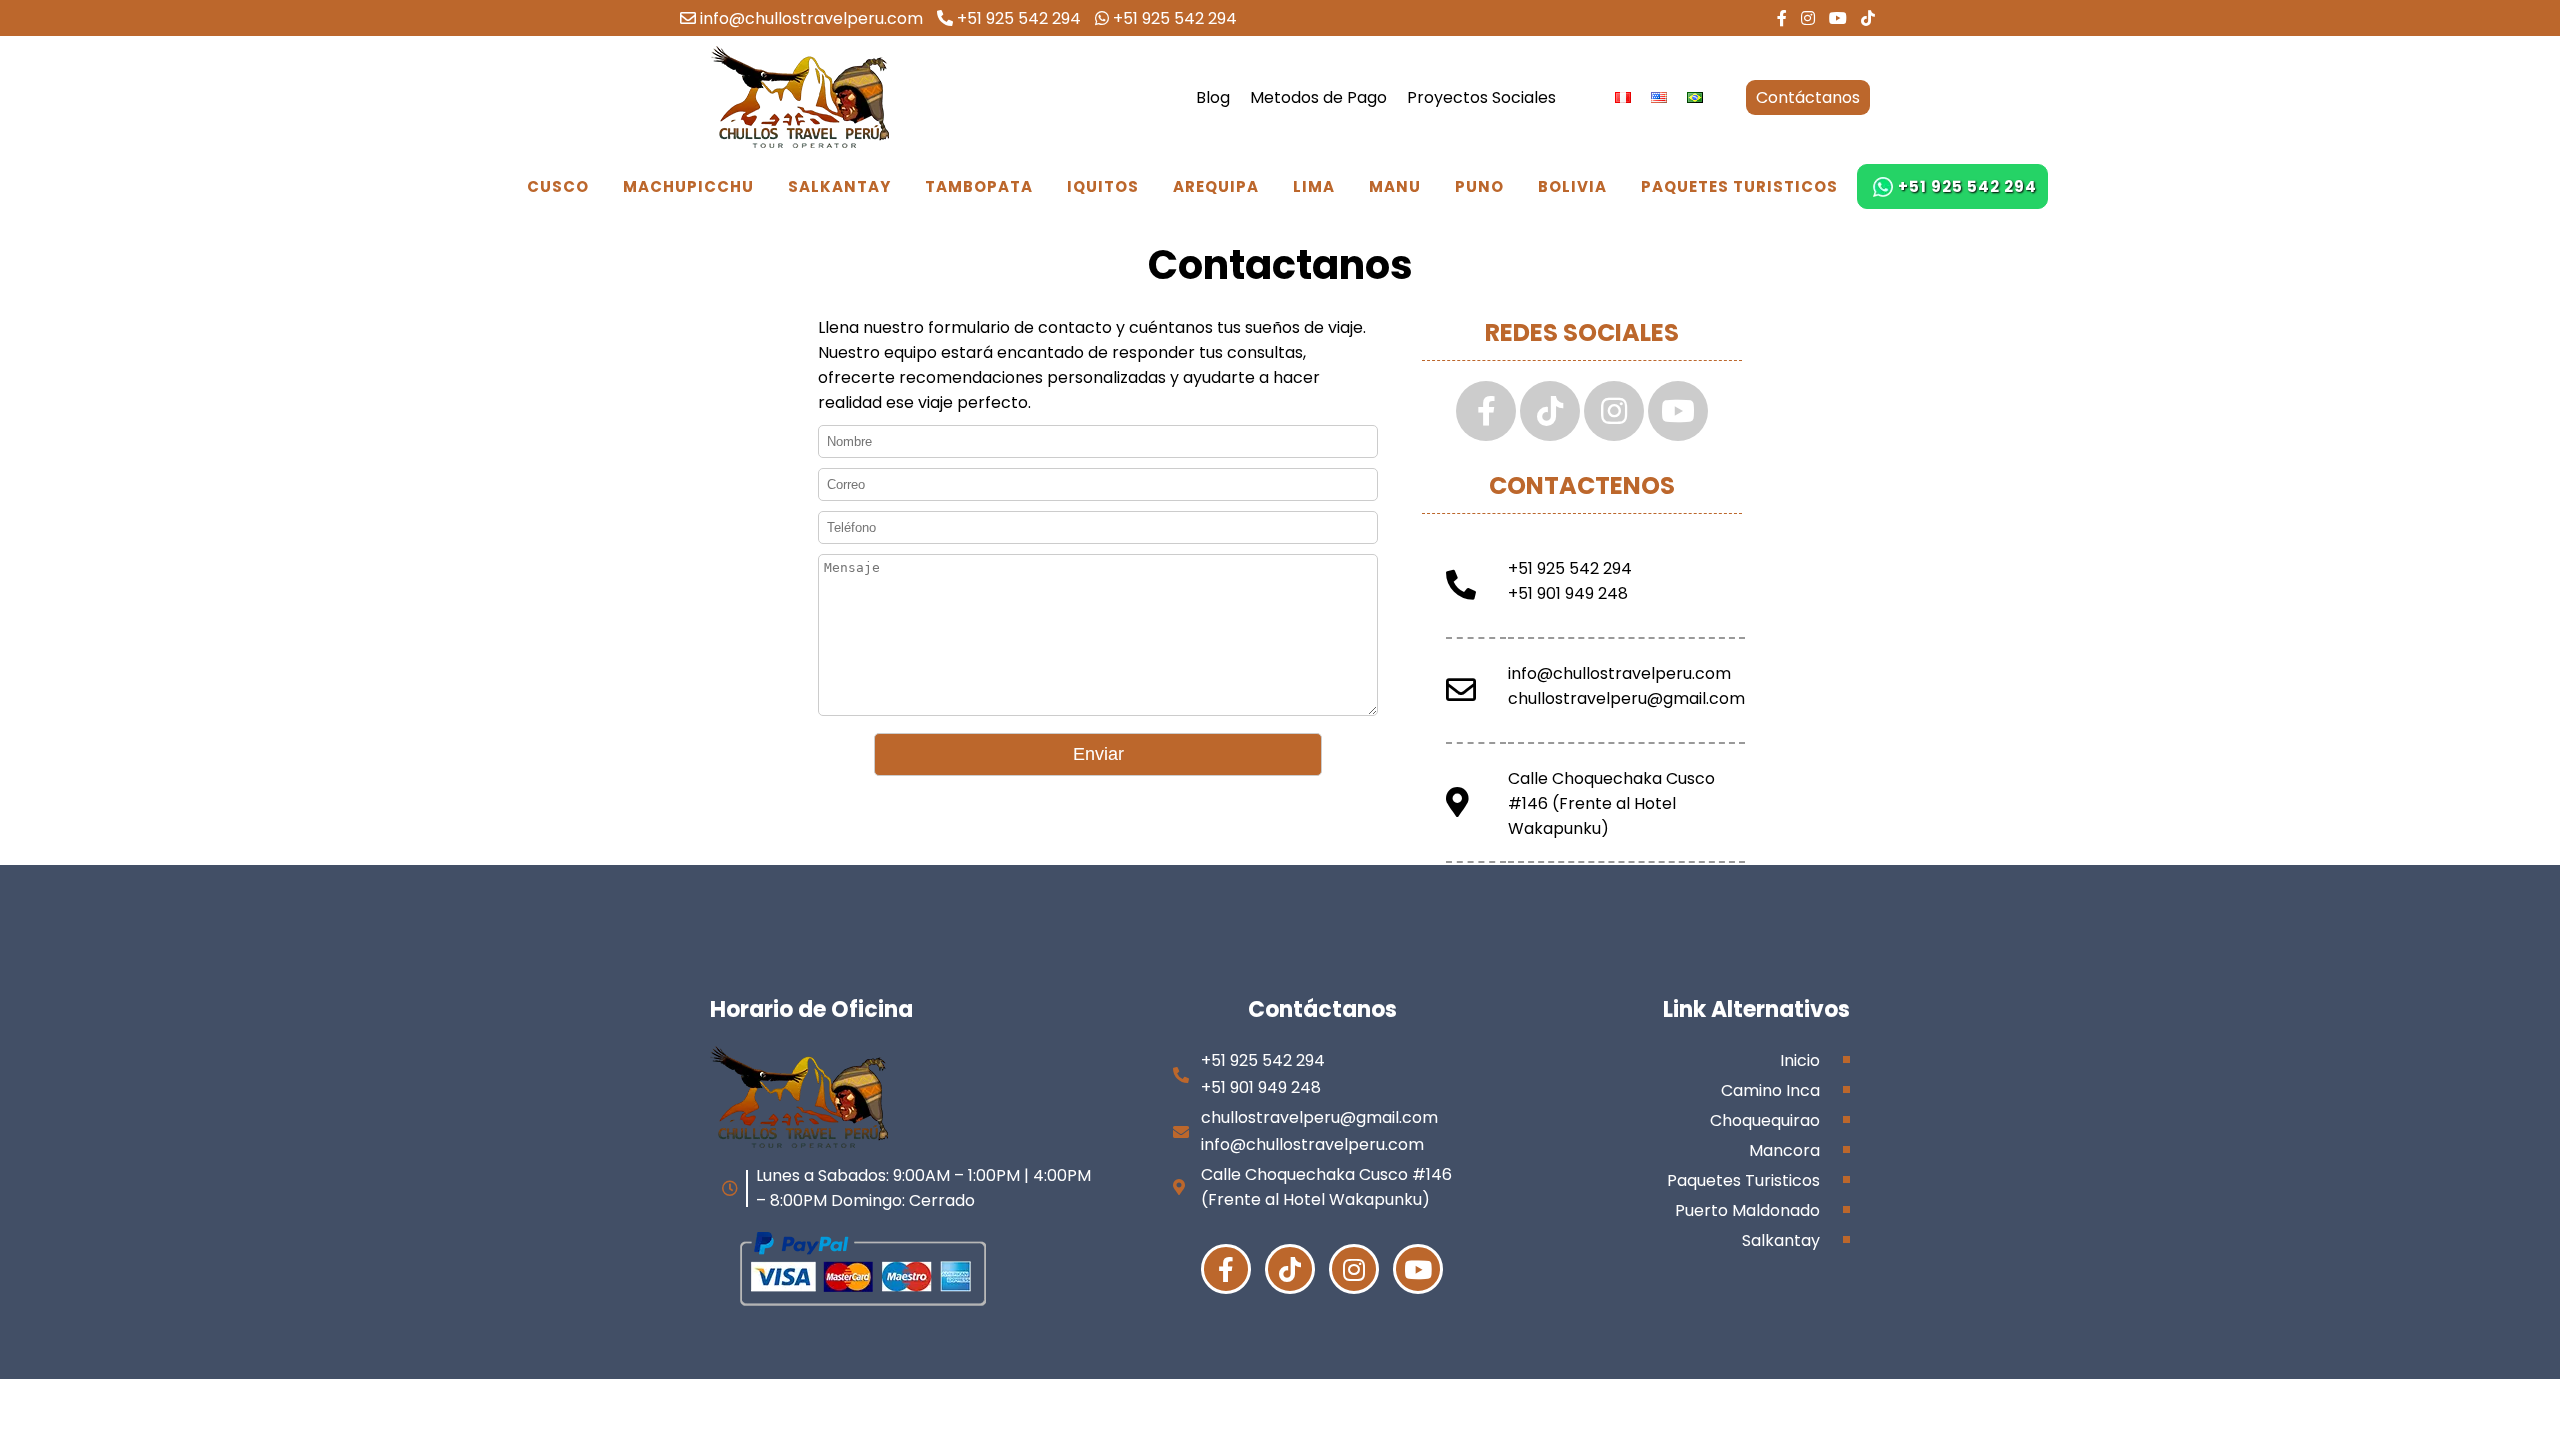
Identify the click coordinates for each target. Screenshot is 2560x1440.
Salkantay (839, 186)
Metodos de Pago (1318, 97)
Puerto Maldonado (1747, 1210)
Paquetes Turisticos (1739, 186)
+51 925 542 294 (1017, 18)
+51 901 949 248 (1568, 593)
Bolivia (1572, 186)
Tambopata (979, 186)
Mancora (1784, 1150)
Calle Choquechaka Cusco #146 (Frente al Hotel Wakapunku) (1611, 803)
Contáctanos (1808, 97)
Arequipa (1216, 186)
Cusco (558, 186)
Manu (1395, 186)
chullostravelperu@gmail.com (1626, 698)
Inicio (1800, 1060)
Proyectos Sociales (1481, 97)
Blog (1213, 97)
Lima (1314, 186)
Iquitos (1103, 186)
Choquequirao (1765, 1120)
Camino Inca (1770, 1090)
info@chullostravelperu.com (809, 18)
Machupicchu (688, 186)
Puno (1479, 186)
